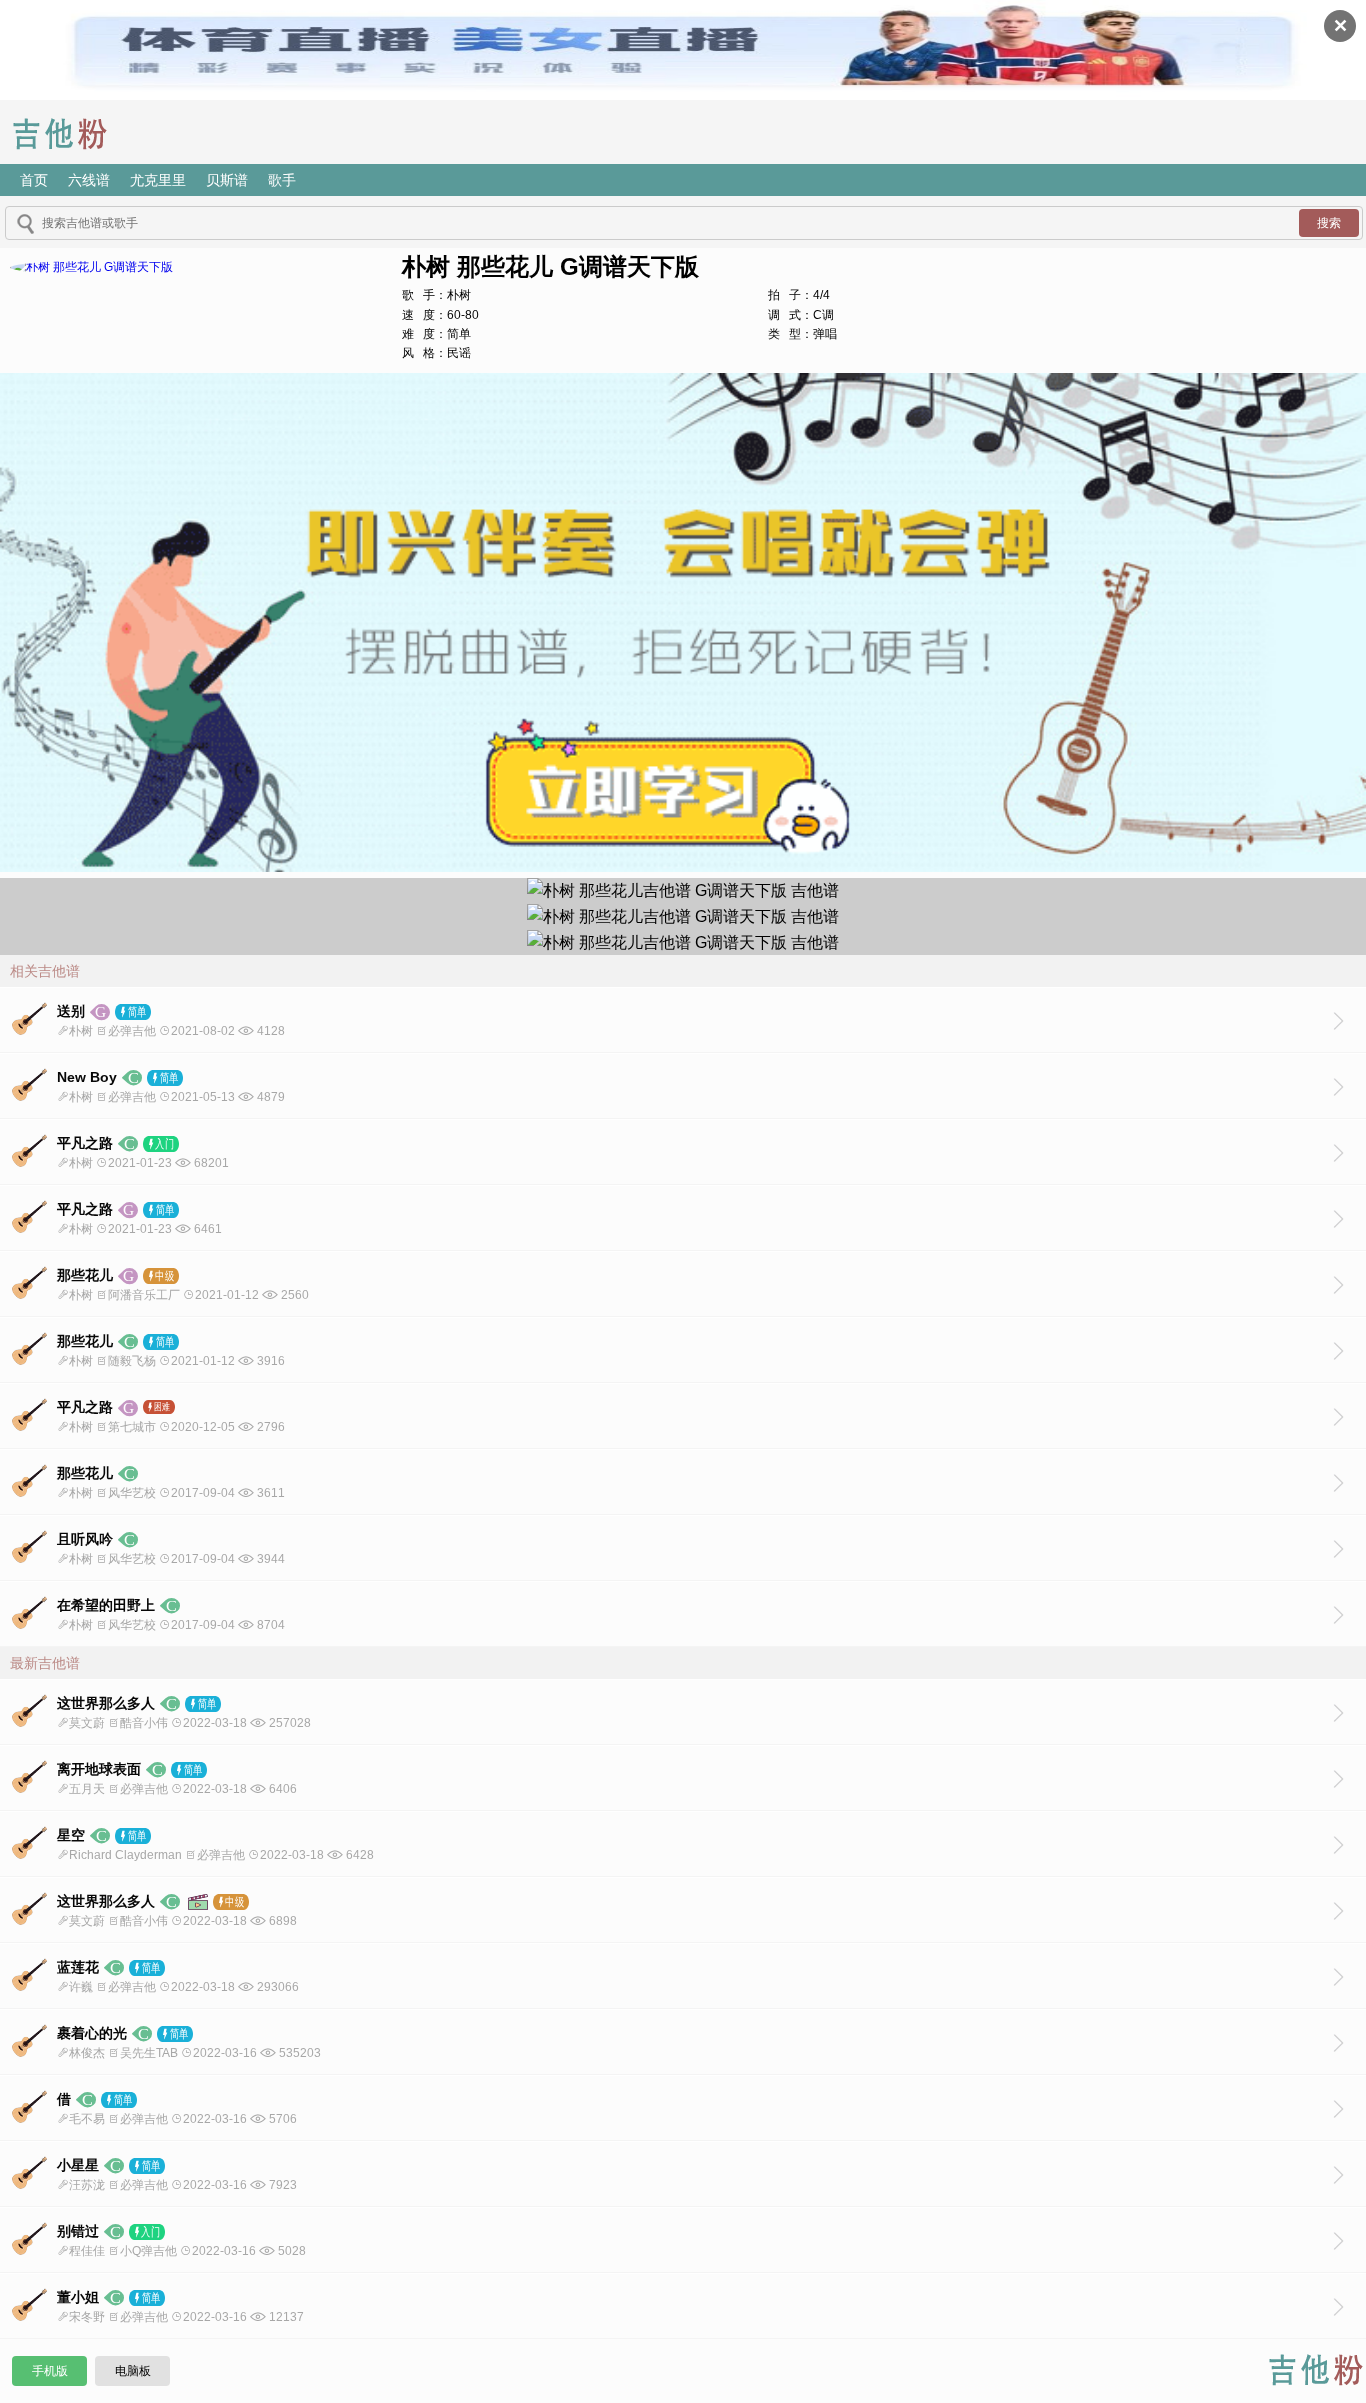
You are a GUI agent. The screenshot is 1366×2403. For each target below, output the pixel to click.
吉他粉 (74, 132)
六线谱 (89, 180)
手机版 (50, 2371)
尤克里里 (158, 180)
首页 (34, 180)
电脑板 (133, 2371)
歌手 (282, 180)
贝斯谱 (227, 180)
